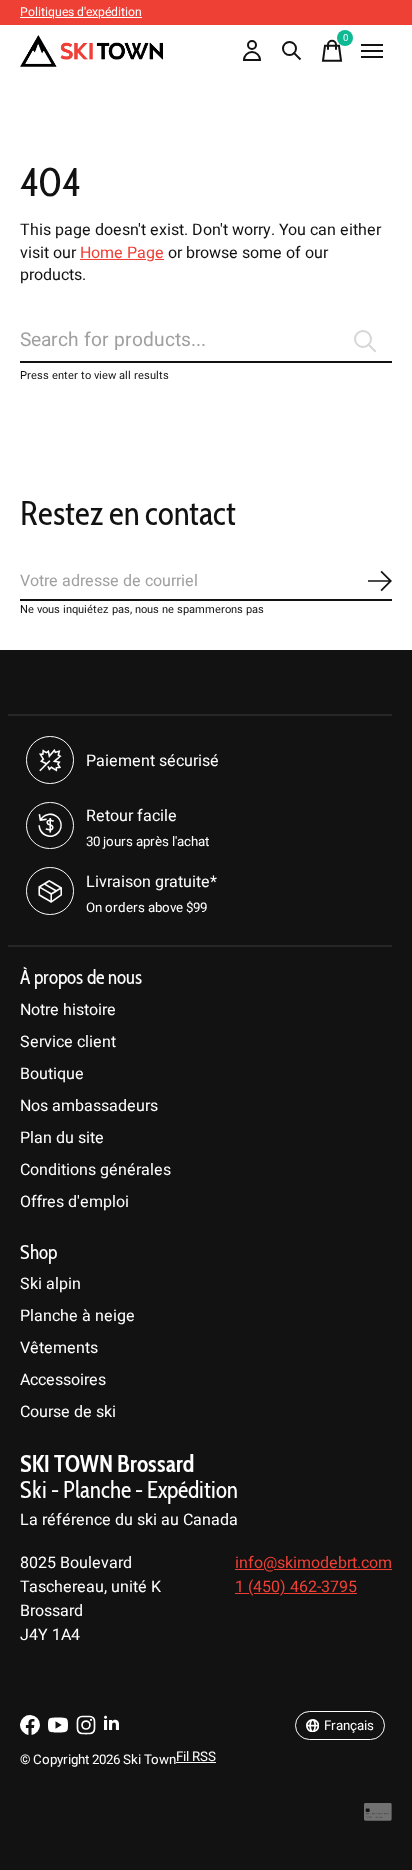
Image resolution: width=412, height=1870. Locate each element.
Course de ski (68, 1412)
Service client (68, 1042)
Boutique (52, 1074)
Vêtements (59, 1348)
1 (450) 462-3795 (296, 1587)
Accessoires (63, 1380)
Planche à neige (77, 1316)
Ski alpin (50, 1284)
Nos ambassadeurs (89, 1106)
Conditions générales (95, 1170)
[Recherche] (292, 51)
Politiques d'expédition (81, 12)
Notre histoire (68, 1010)
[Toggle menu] (372, 51)
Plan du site (62, 1138)
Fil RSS (196, 1757)
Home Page (122, 253)
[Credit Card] (378, 1817)
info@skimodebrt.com (313, 1563)
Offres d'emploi (74, 1202)
